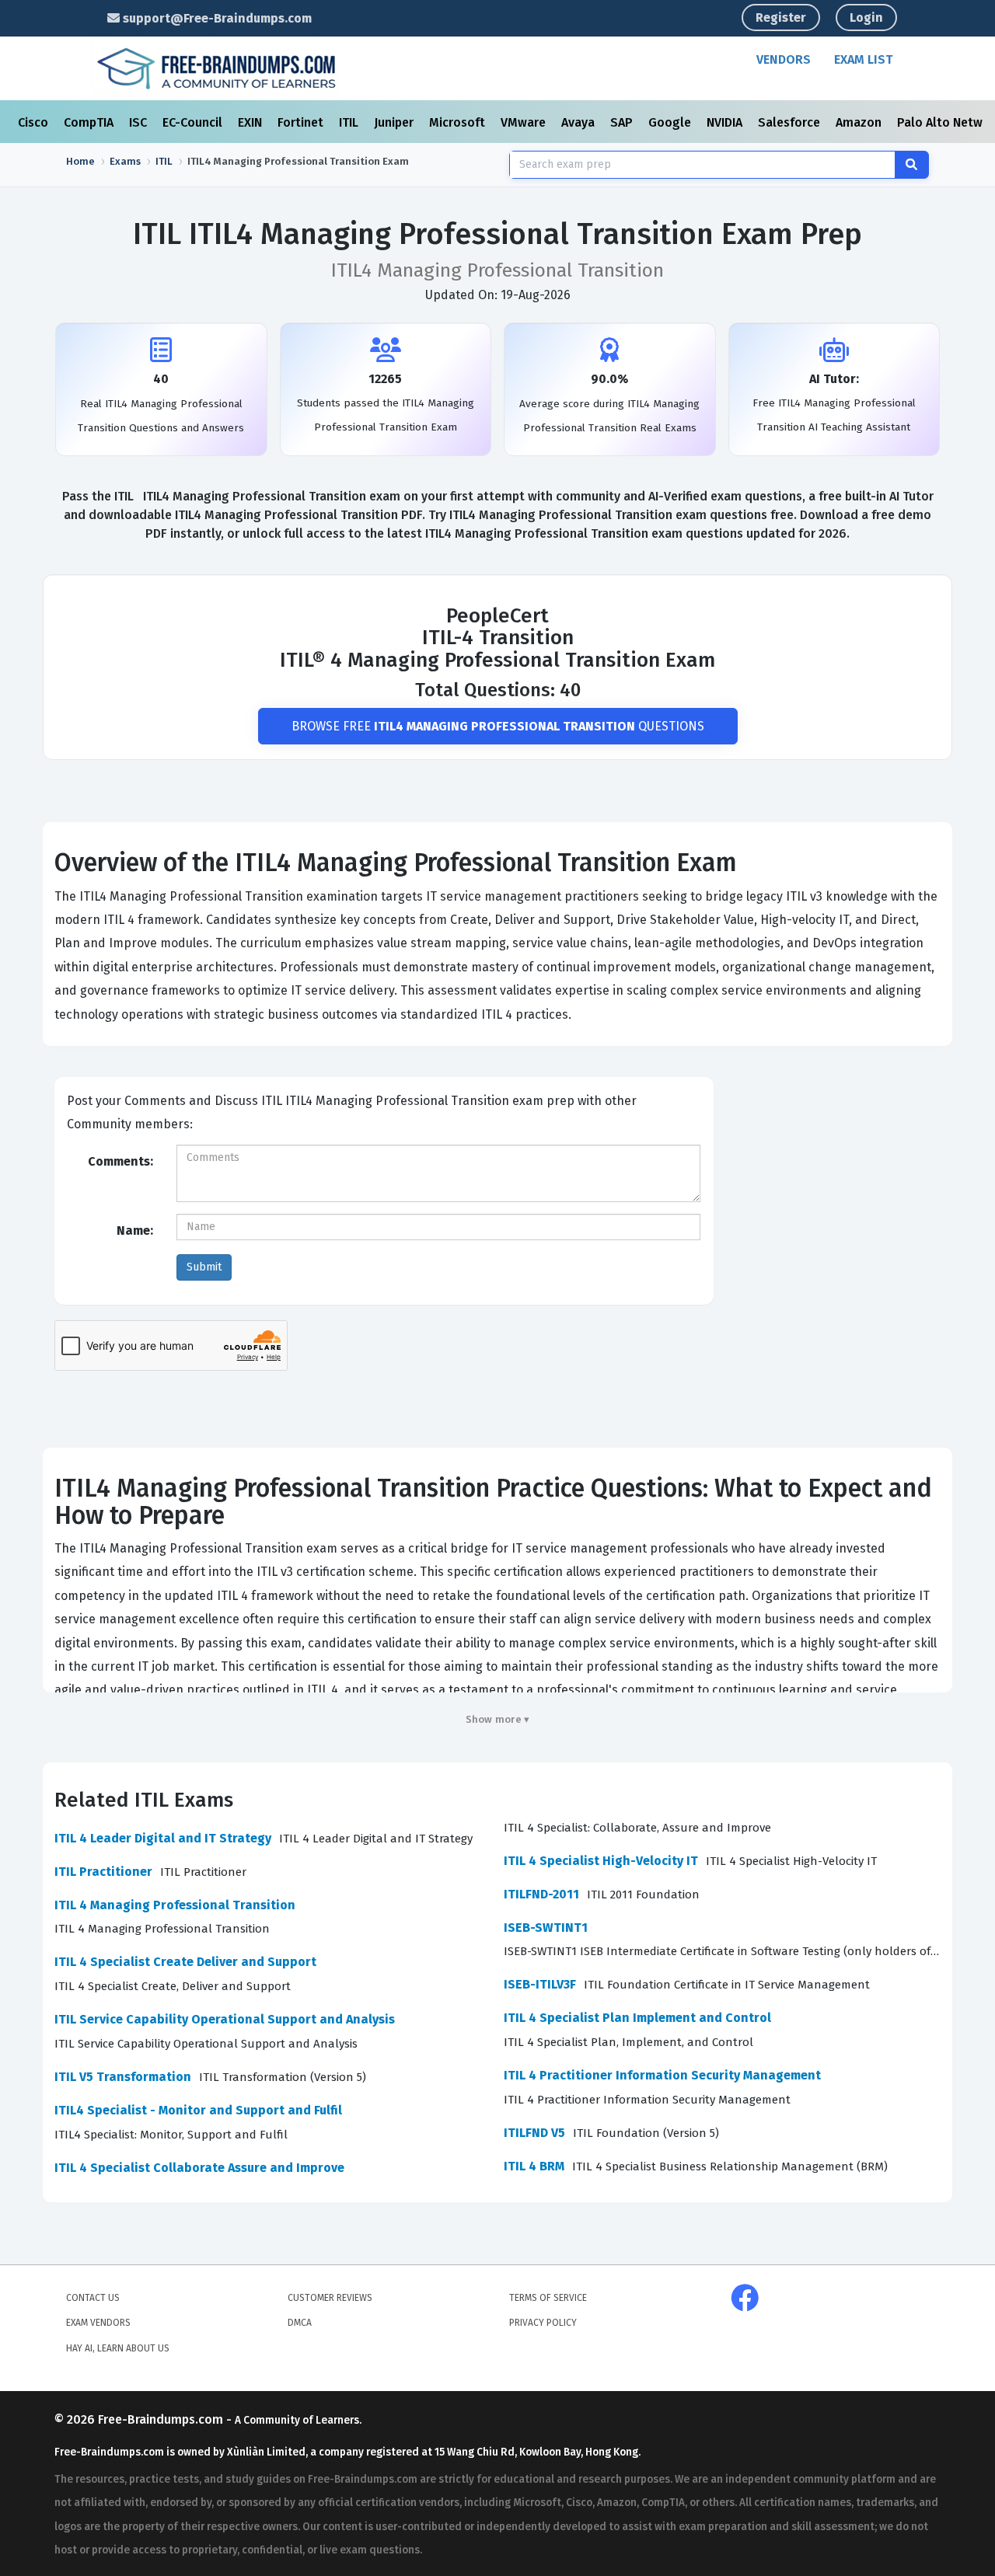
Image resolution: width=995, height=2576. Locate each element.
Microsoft (459, 122)
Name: (135, 1230)
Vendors (784, 59)
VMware (525, 122)
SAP (623, 122)
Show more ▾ (498, 1719)
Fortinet (302, 122)
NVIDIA (726, 122)
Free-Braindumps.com (162, 2419)
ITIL (350, 122)
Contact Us (93, 2298)
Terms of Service (548, 2298)
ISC (140, 122)
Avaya (580, 122)
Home (80, 161)
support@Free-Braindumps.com (216, 18)
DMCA (300, 2323)
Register (781, 17)
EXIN (251, 122)
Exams (125, 161)
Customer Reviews (330, 2298)
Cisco (35, 122)
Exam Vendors (98, 2323)
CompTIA (90, 122)
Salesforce (791, 122)
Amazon (860, 122)
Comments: (120, 1161)
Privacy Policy (543, 2323)
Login (866, 17)
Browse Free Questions (498, 726)
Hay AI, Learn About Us (118, 2348)
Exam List (863, 59)
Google (671, 122)
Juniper (395, 122)
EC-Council (194, 122)
